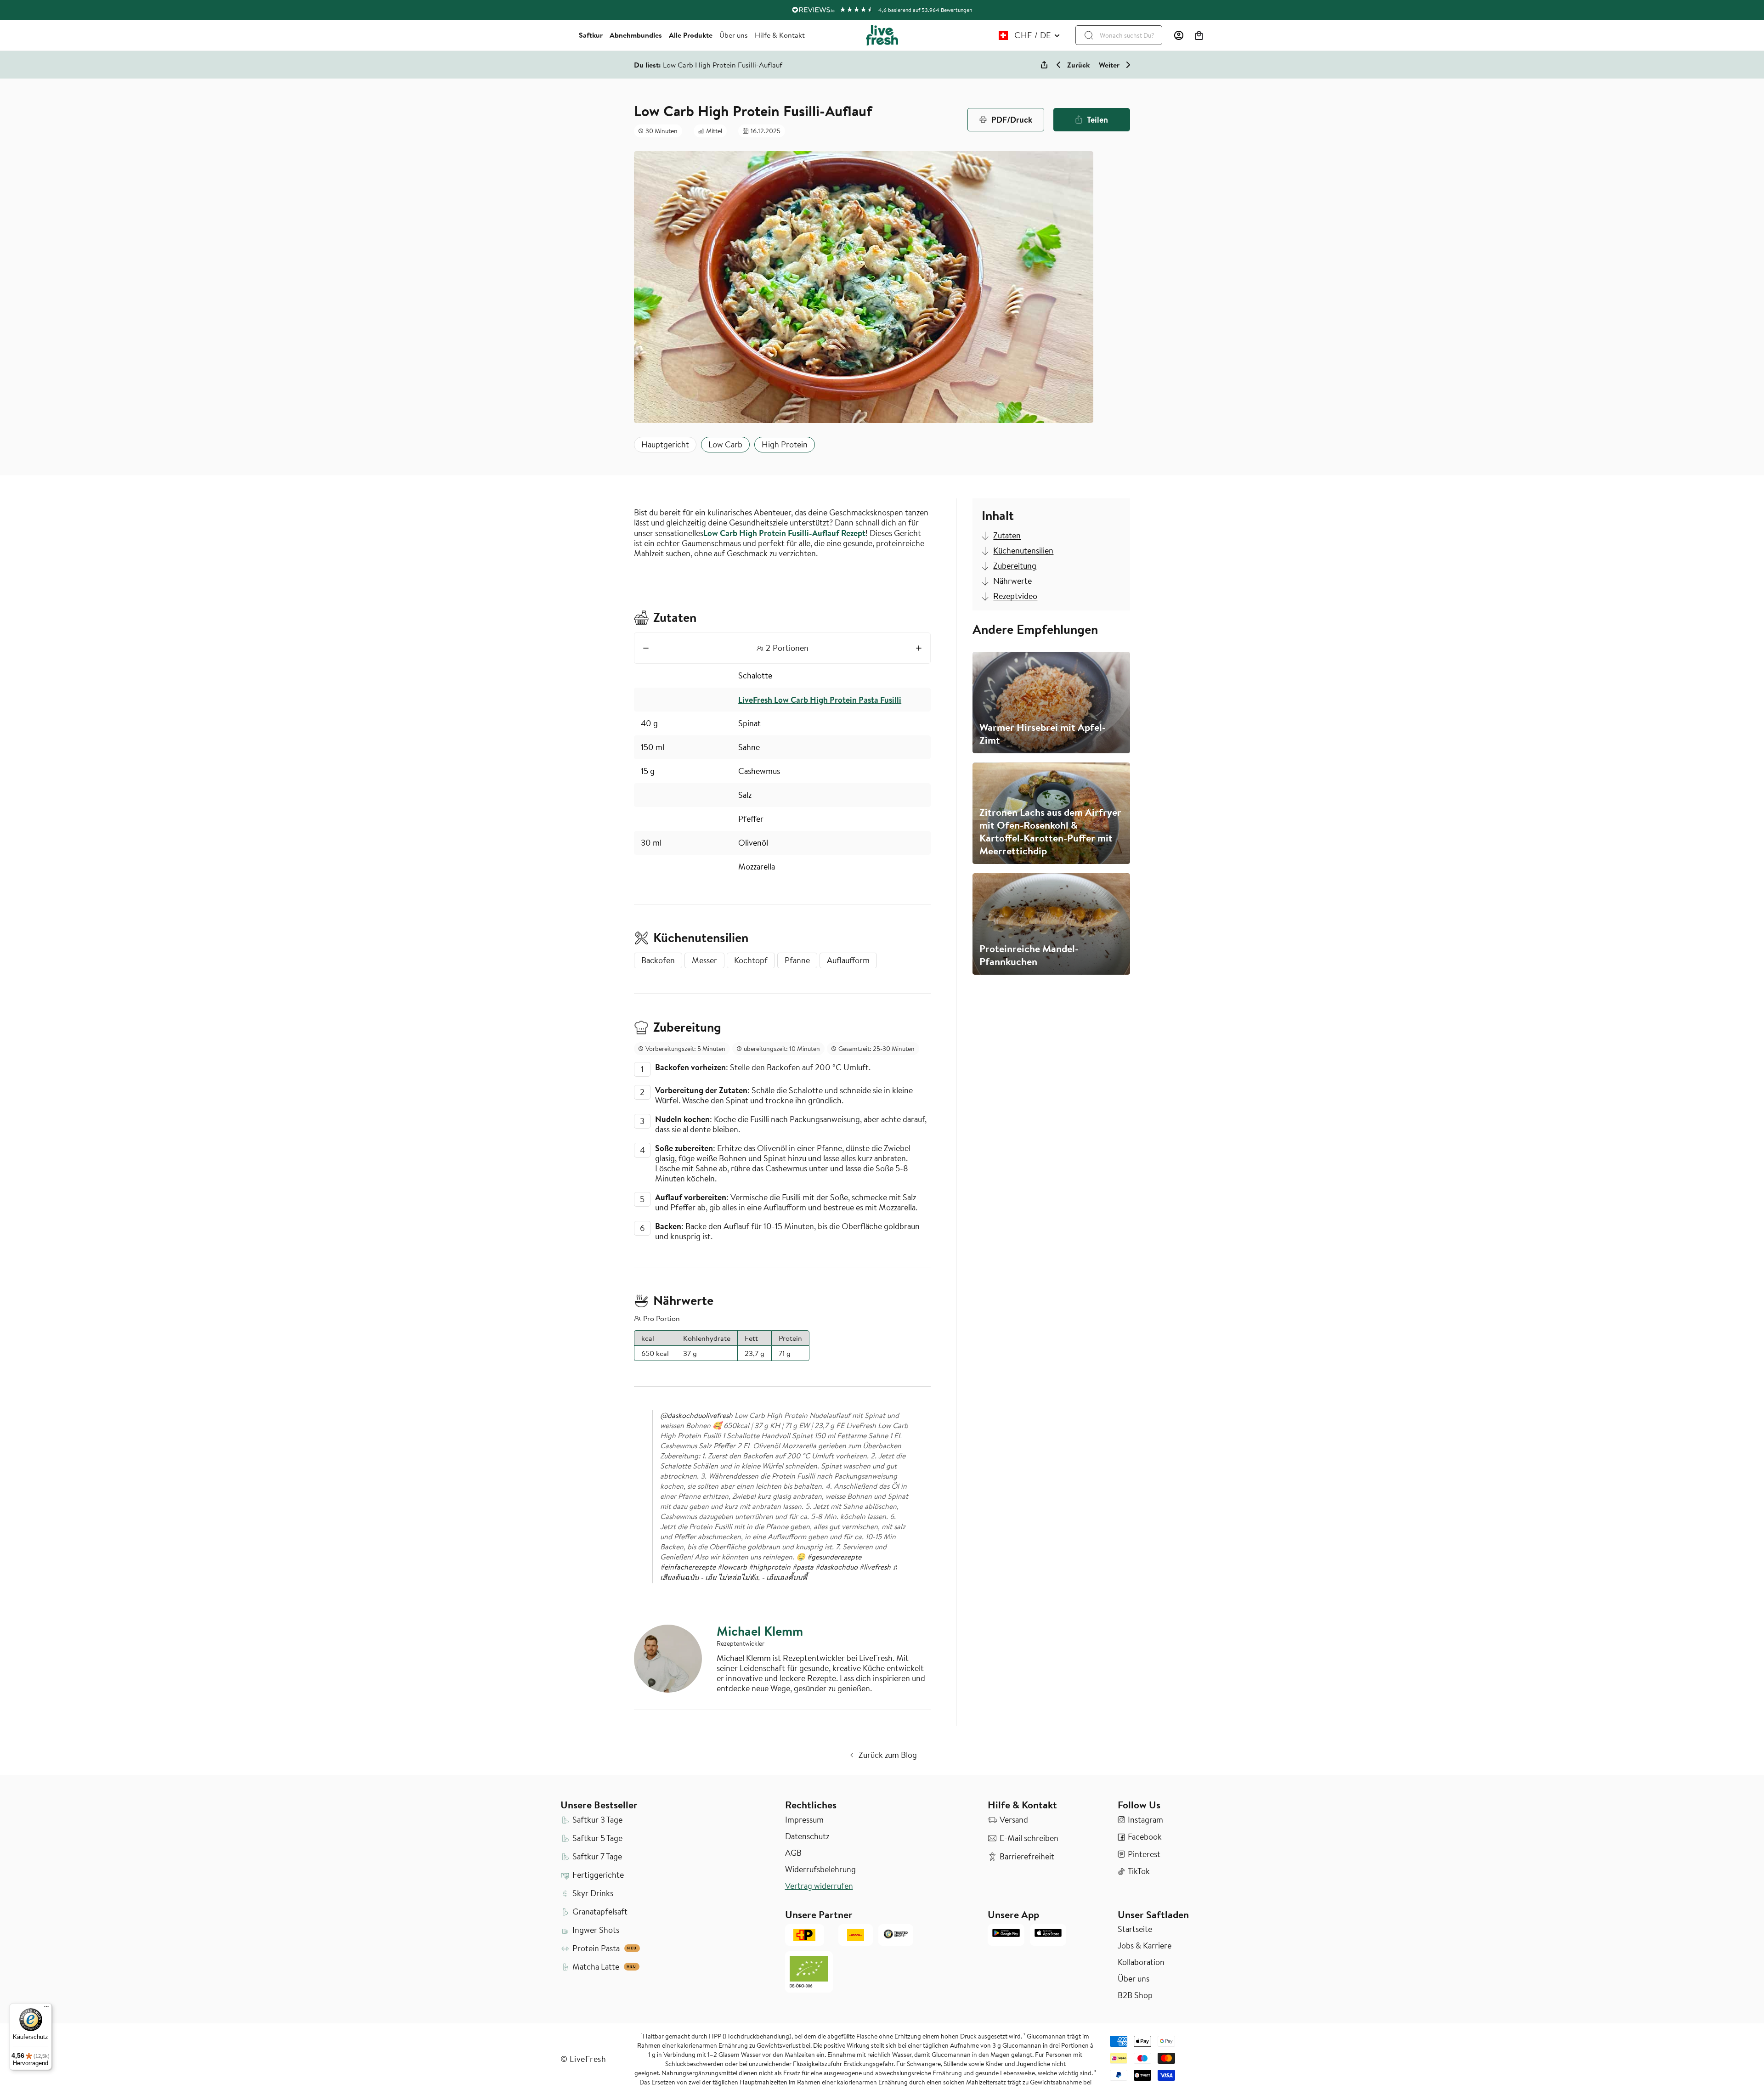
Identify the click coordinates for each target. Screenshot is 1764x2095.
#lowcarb (732, 1567)
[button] (1199, 35)
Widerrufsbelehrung (820, 1869)
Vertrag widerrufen (819, 1886)
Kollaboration (1141, 1962)
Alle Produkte (691, 35)
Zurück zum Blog (888, 1755)
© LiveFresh (583, 2059)
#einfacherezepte (688, 1567)
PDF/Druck (1012, 119)
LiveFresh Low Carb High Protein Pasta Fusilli (820, 700)
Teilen (1097, 119)
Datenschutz (807, 1836)
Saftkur (591, 35)
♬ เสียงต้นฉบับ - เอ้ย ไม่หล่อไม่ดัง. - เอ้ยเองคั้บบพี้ (780, 1572)
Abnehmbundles (636, 35)
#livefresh (875, 1567)
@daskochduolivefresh (696, 1415)
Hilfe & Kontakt (780, 35)
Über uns (734, 35)
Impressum (804, 1820)
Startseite (1135, 1929)
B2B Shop (1135, 1995)
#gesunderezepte (834, 1557)
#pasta (803, 1567)
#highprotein (770, 1567)
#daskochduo (837, 1567)
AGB (793, 1853)
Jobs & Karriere (1145, 1946)
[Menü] (46, 2009)
